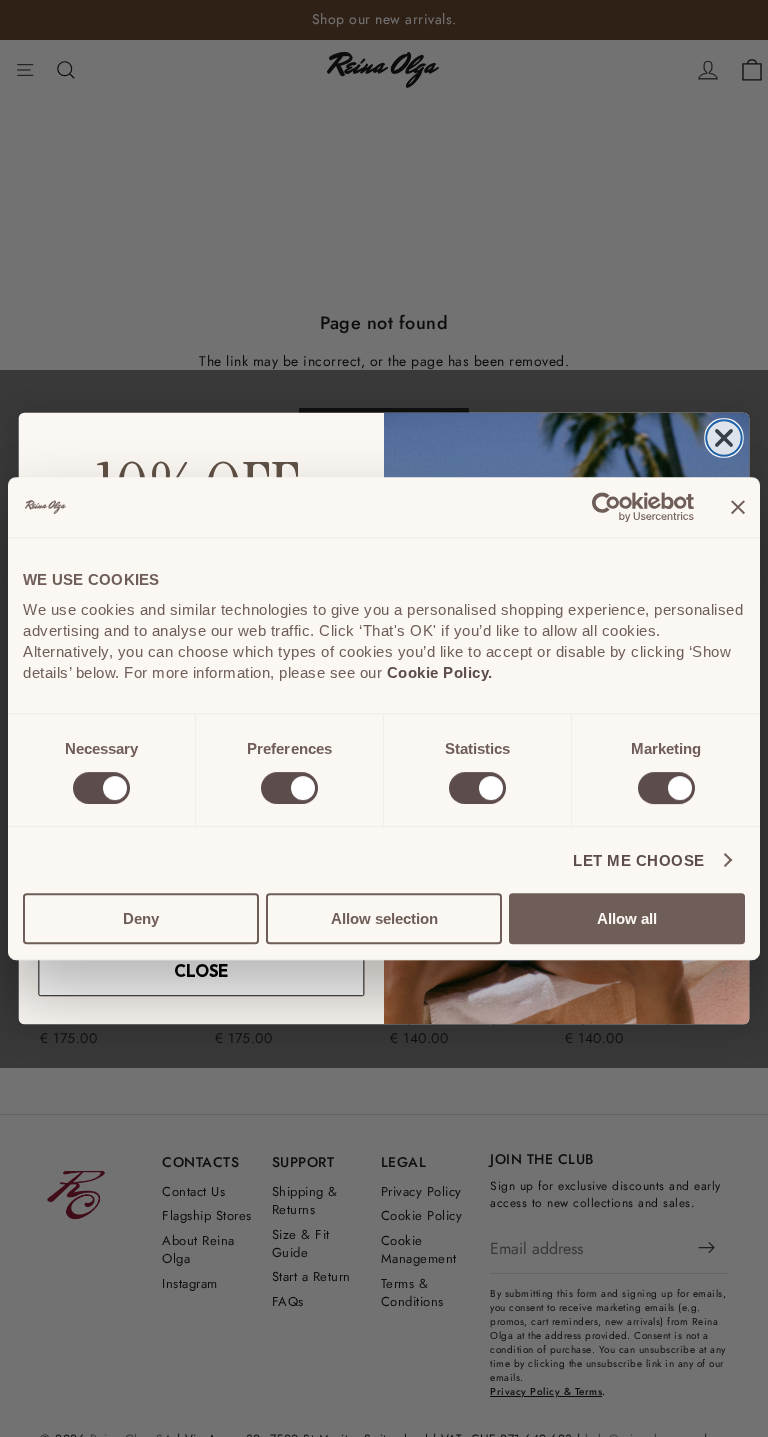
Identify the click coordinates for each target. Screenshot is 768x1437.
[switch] (289, 788)
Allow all (627, 918)
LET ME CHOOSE (639, 860)
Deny (141, 918)
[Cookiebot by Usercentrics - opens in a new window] (606, 507)
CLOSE (201, 972)
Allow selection (384, 918)
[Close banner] (738, 507)
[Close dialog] (724, 438)
